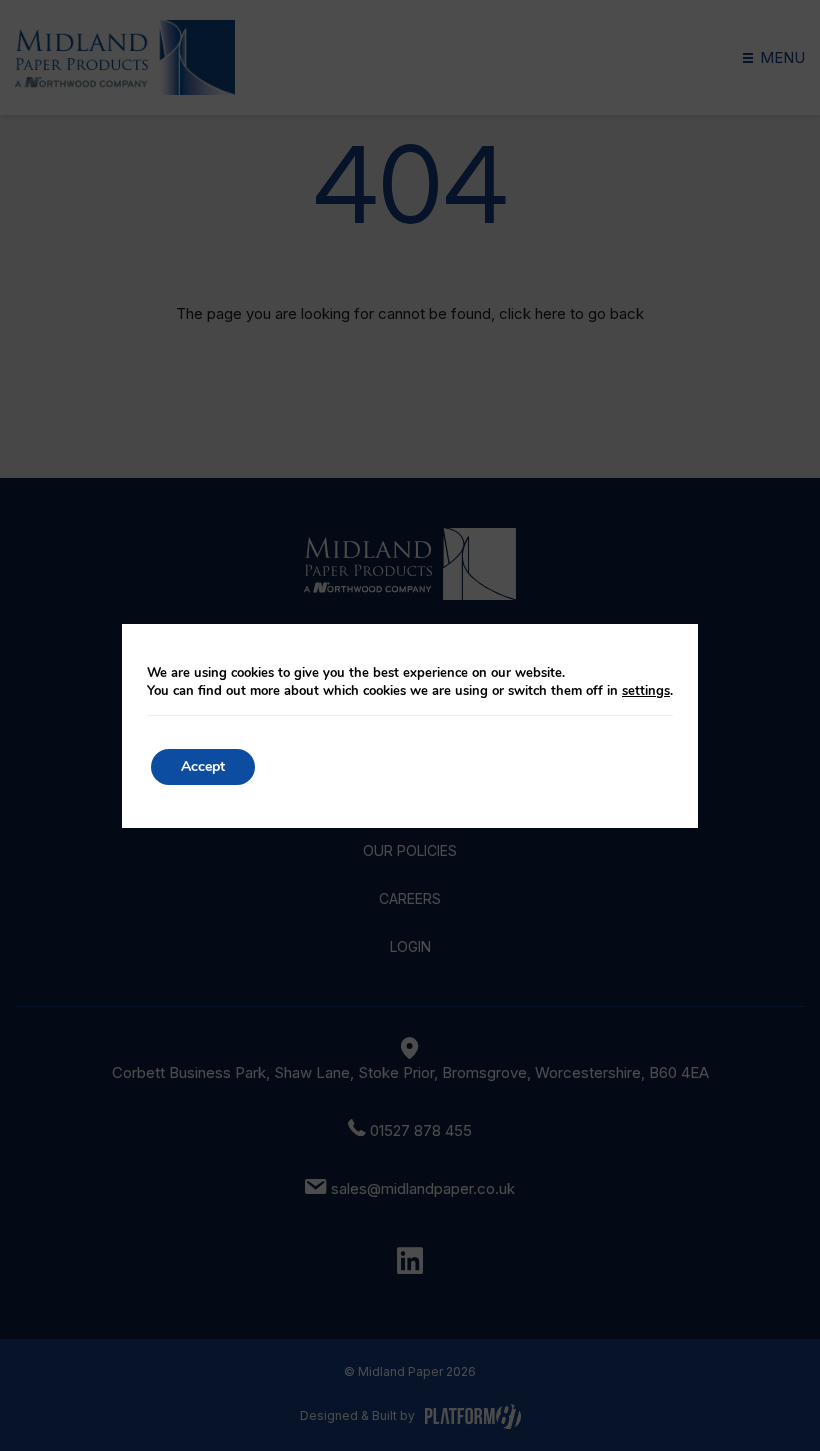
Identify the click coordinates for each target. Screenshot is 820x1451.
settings (646, 691)
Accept (203, 766)
